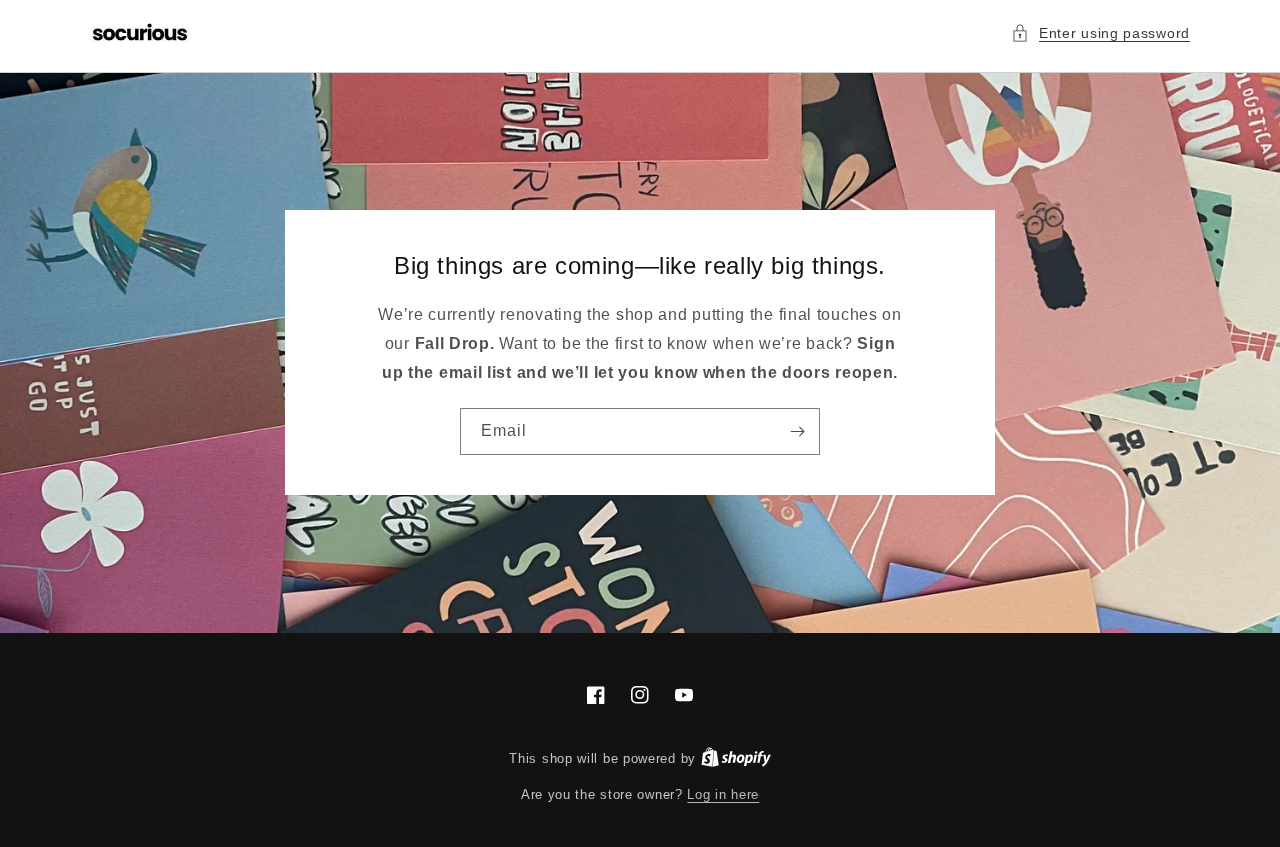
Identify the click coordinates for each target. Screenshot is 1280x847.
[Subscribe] (797, 431)
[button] (1100, 33)
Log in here (723, 794)
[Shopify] (736, 758)
